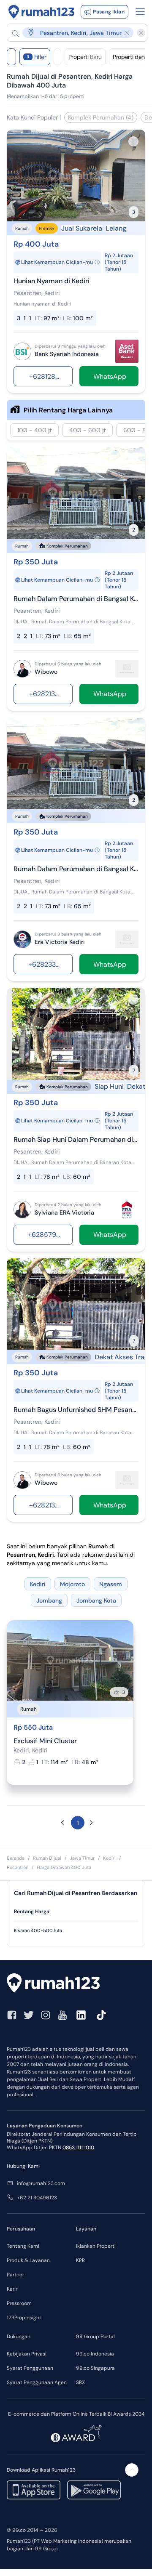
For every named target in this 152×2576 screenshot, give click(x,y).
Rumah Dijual (47, 1858)
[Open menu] (140, 12)
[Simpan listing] (133, 141)
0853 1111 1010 (78, 2148)
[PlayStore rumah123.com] (94, 2490)
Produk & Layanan (28, 2260)
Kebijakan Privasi (27, 2354)
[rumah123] (76, 1984)
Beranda (16, 1858)
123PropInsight (24, 2318)
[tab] (76, 1912)
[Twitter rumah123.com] (29, 2015)
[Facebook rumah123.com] (12, 2015)
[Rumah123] (42, 12)
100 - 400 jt (34, 430)
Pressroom (19, 2303)
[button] (73, 33)
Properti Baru (85, 57)
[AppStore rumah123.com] (34, 2490)
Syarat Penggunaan (30, 2368)
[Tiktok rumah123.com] (101, 2015)
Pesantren (18, 1867)
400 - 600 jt (87, 430)
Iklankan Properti (96, 2246)
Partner (15, 2275)
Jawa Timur (82, 1858)
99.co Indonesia (95, 2354)
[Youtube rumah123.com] (62, 2015)
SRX (80, 2382)
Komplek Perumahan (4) (101, 117)
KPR (80, 2260)
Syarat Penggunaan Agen (37, 2382)
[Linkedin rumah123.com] (81, 2015)
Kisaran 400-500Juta (38, 1930)
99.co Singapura (95, 2368)
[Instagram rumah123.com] (46, 2015)
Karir (12, 2289)
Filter (37, 57)
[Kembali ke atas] (132, 2470)
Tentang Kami (23, 2246)
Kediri (109, 1858)
